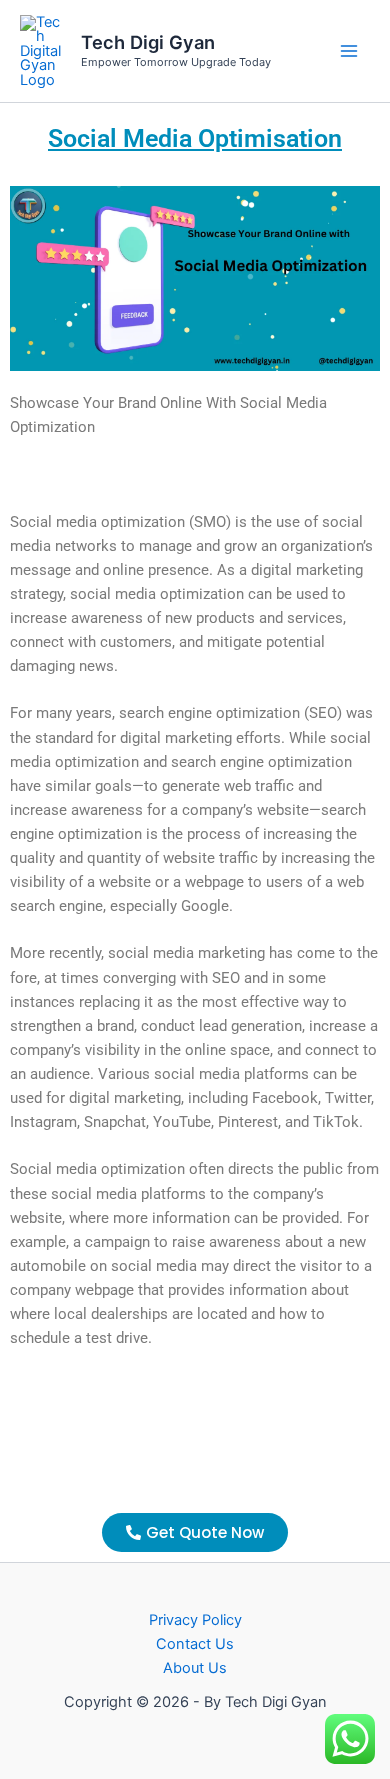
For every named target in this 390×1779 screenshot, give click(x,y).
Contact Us (195, 1644)
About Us (195, 1668)
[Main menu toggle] (349, 51)
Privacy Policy (195, 1620)
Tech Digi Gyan (148, 42)
